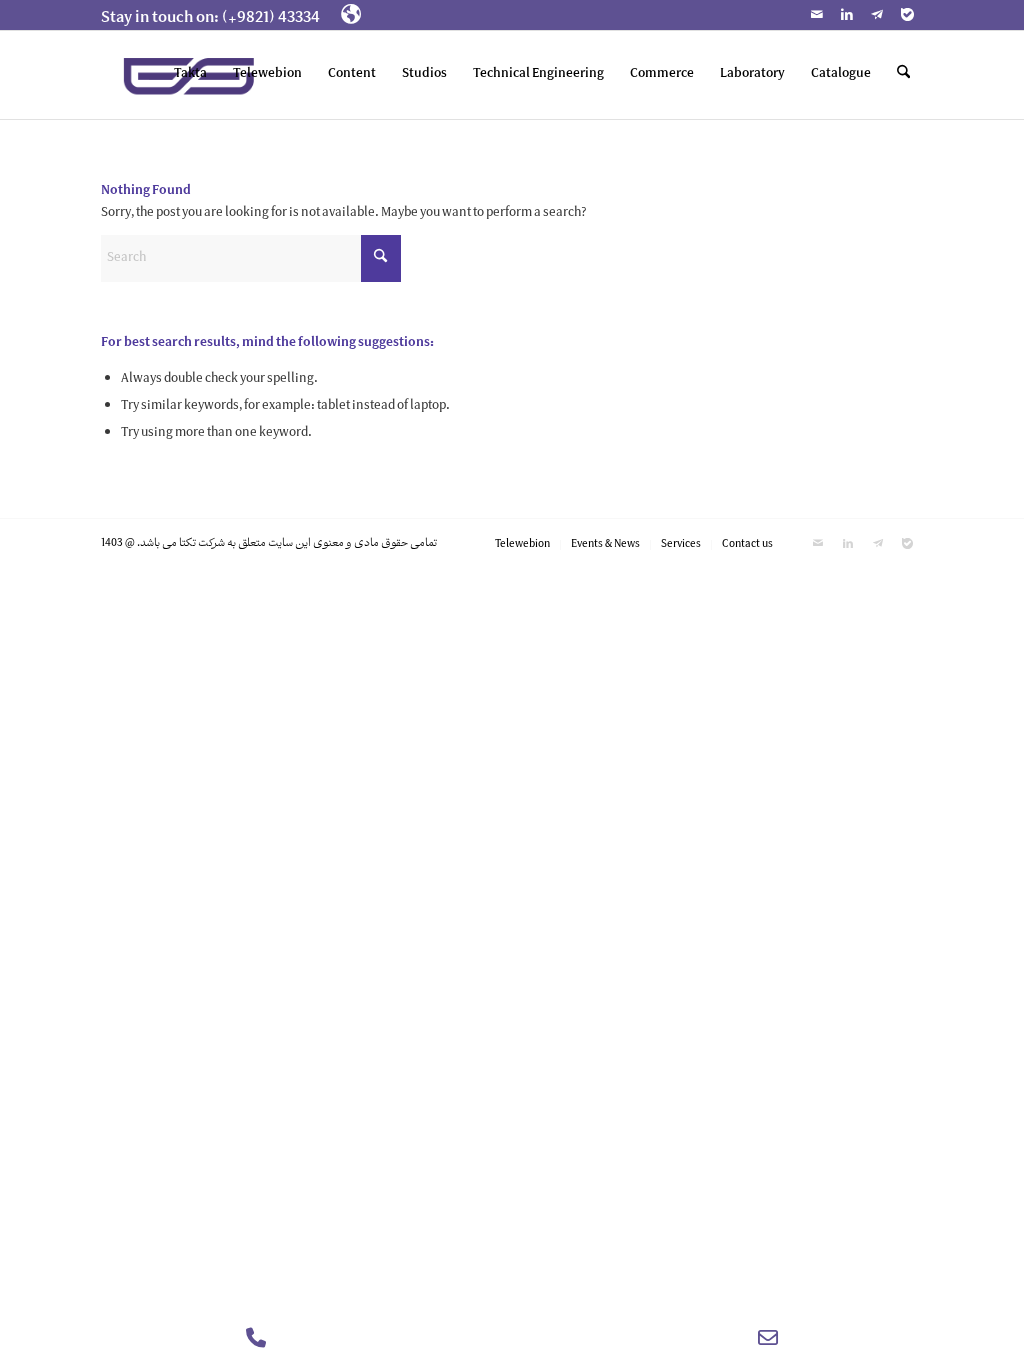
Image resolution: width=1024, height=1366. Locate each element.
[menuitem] (216, 19)
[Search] (903, 75)
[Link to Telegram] (877, 15)
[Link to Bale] (908, 15)
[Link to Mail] (817, 15)
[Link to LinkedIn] (847, 15)
